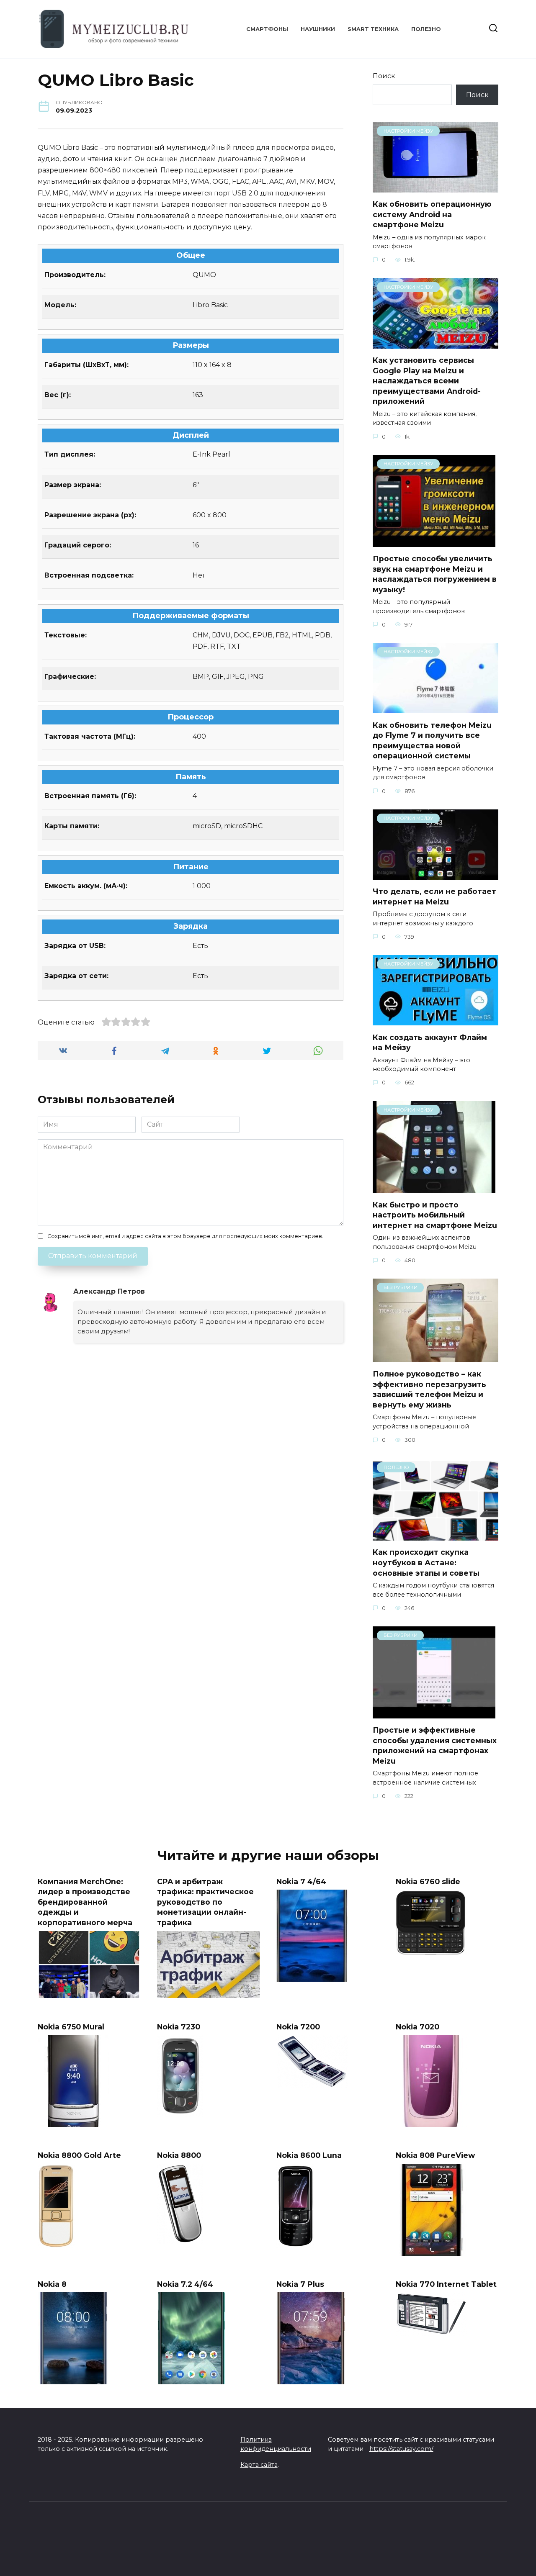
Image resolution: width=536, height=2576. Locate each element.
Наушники (318, 29)
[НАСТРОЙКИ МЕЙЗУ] (435, 187)
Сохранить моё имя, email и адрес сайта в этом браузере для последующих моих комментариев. (185, 1236)
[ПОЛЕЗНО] (435, 1535)
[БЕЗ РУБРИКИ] (435, 1357)
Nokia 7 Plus (300, 2284)
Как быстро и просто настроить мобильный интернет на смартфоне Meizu (435, 1215)
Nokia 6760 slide (428, 1881)
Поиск (384, 76)
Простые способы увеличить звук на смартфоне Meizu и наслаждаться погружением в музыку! (435, 574)
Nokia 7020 (417, 2026)
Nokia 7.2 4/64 (185, 2284)
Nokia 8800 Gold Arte (79, 2155)
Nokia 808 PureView (435, 2155)
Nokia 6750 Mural (71, 2026)
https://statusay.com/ (401, 2449)
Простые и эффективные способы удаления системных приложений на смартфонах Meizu (435, 1745)
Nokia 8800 (179, 2155)
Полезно (426, 29)
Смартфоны (267, 29)
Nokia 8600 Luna (309, 2155)
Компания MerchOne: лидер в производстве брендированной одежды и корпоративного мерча (85, 1902)
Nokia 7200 (298, 2026)
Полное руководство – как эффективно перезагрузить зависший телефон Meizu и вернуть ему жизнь (429, 1389)
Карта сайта (259, 2465)
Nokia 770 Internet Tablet (446, 2284)
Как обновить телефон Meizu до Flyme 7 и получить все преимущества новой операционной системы (432, 740)
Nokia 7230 (179, 2026)
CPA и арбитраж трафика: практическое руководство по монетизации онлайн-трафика (205, 1902)
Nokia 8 (52, 2284)
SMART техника (373, 29)
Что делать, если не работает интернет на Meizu (434, 896)
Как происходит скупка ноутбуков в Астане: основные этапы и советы (426, 1562)
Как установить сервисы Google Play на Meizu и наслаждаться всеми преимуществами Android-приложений (427, 381)
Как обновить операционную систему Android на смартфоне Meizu (432, 214)
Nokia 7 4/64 (301, 1881)
